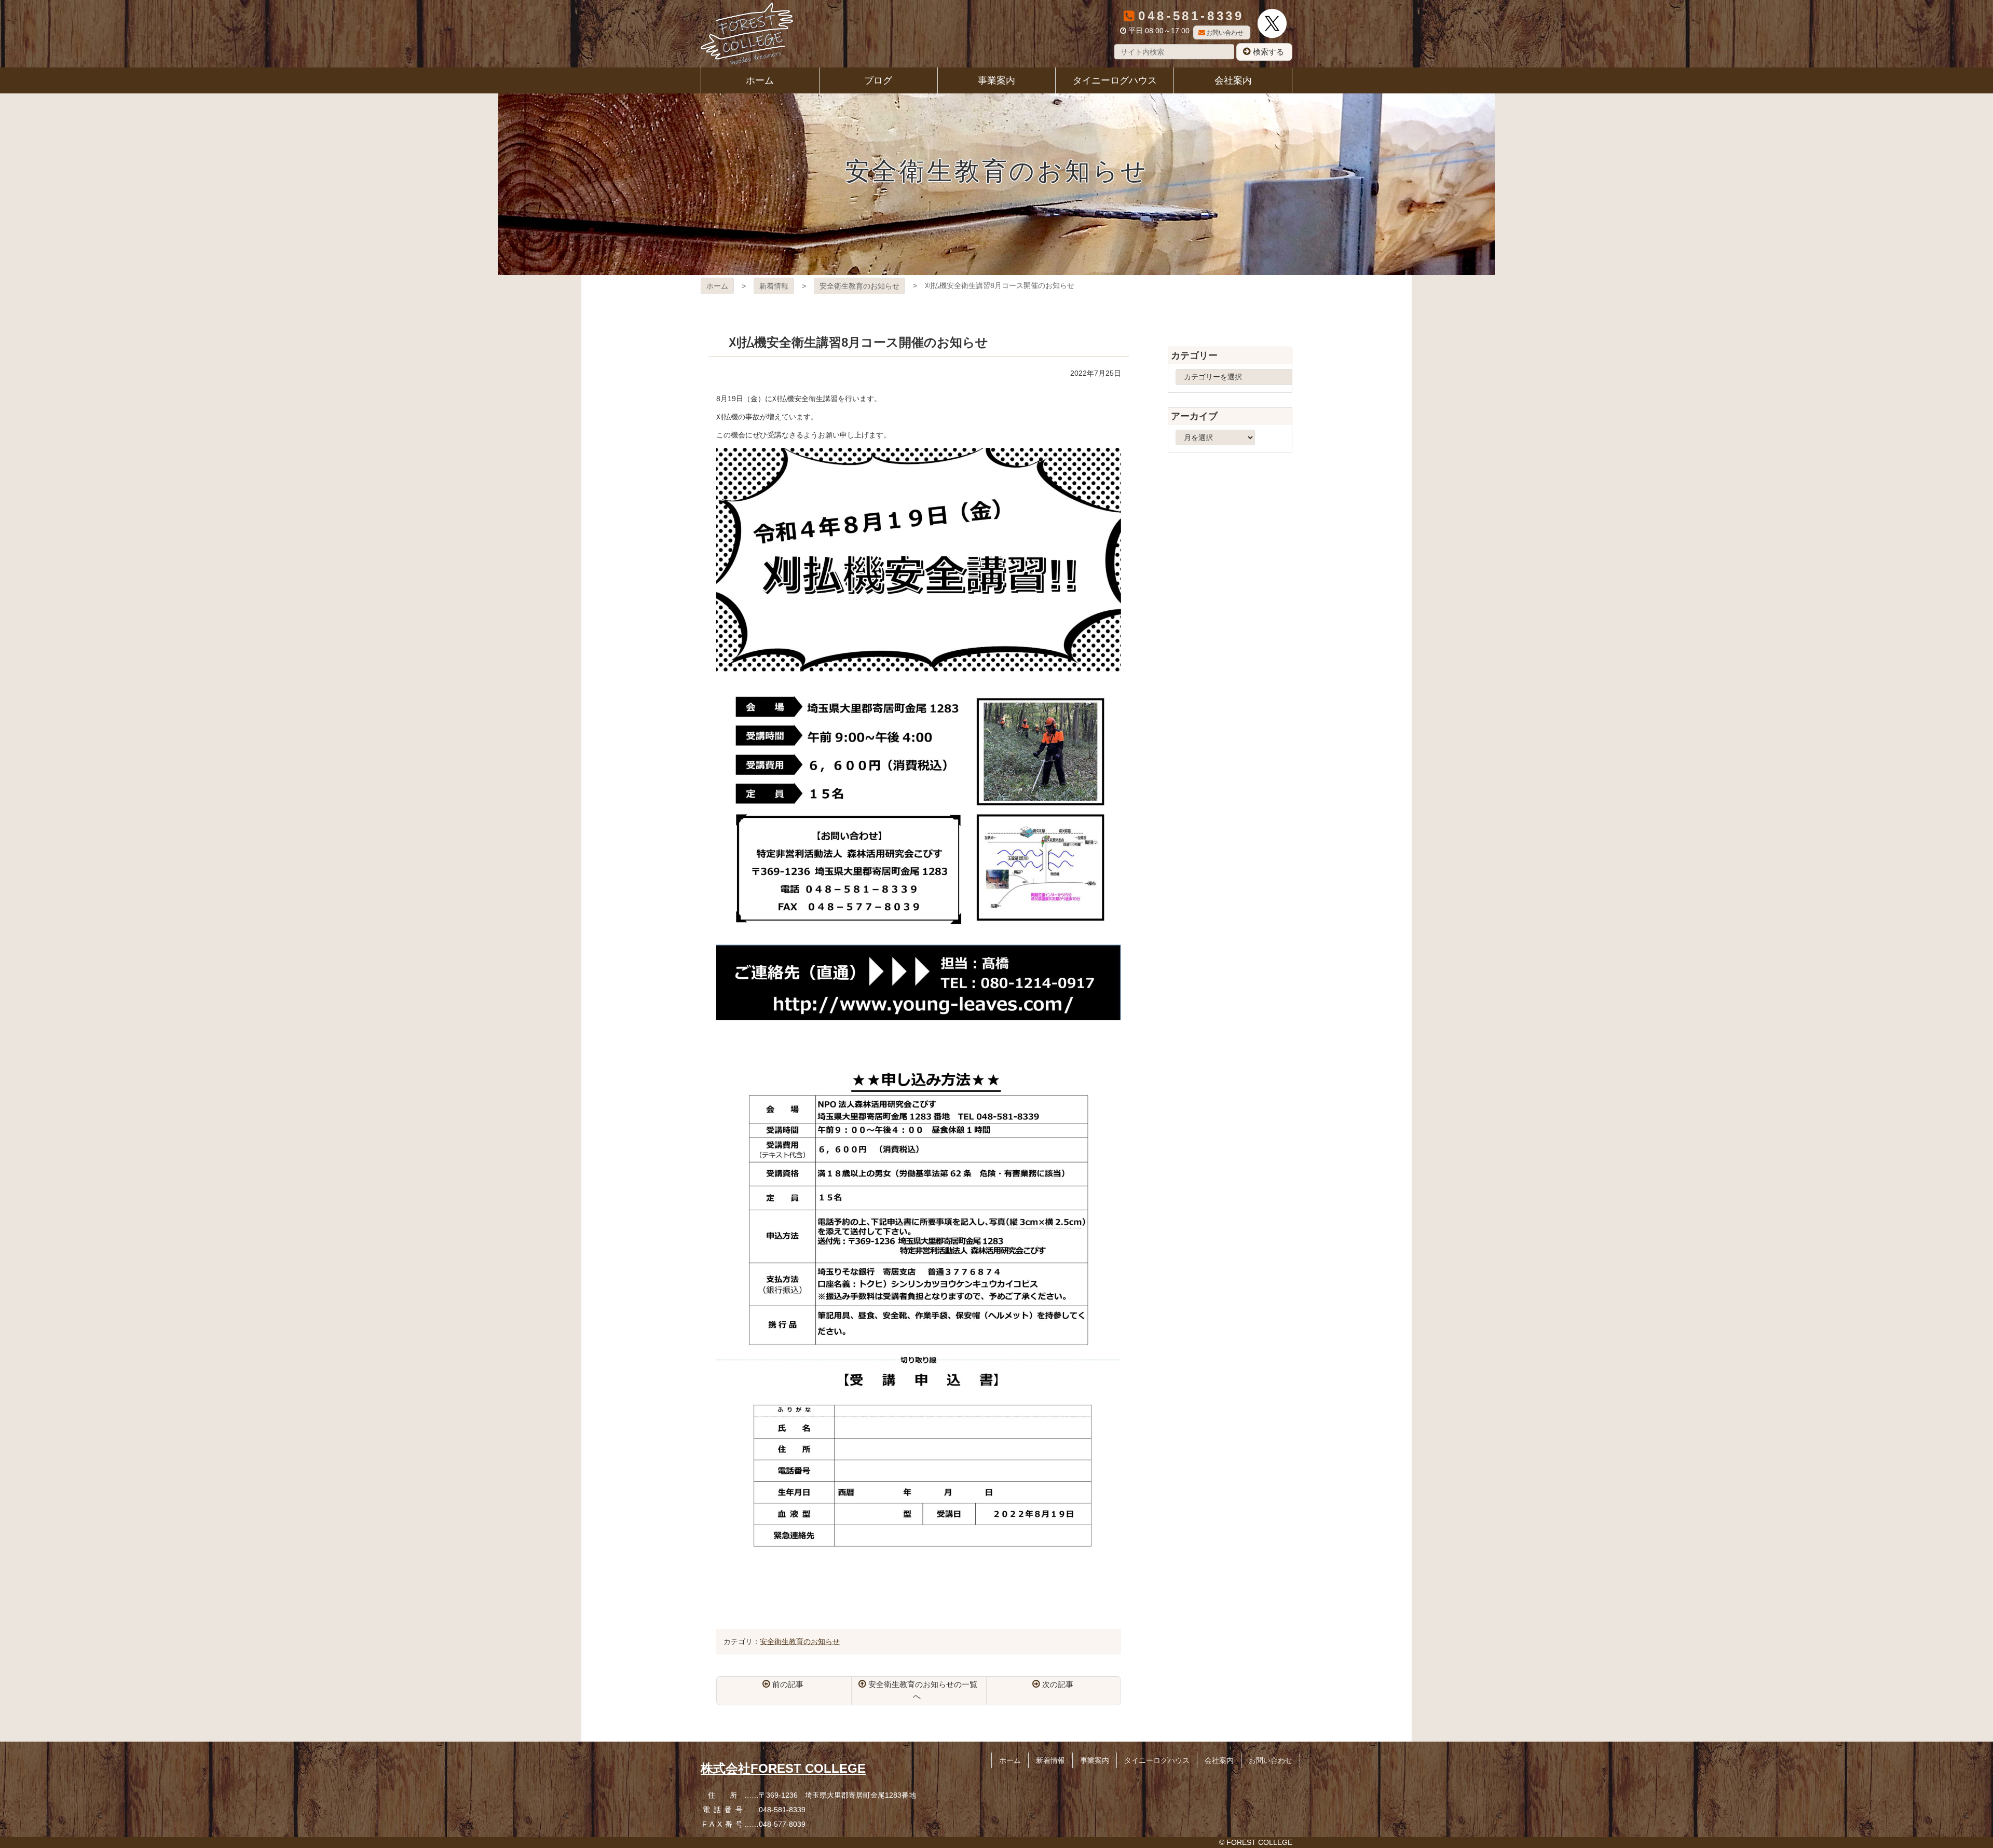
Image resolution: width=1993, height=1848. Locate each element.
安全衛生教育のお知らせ (859, 286)
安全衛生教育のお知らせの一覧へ (923, 1690)
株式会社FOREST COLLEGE (783, 1768)
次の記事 (1058, 1684)
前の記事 (788, 1684)
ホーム (717, 286)
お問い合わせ (1225, 33)
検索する (1268, 52)
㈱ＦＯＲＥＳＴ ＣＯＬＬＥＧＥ (747, 34)
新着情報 (774, 286)
